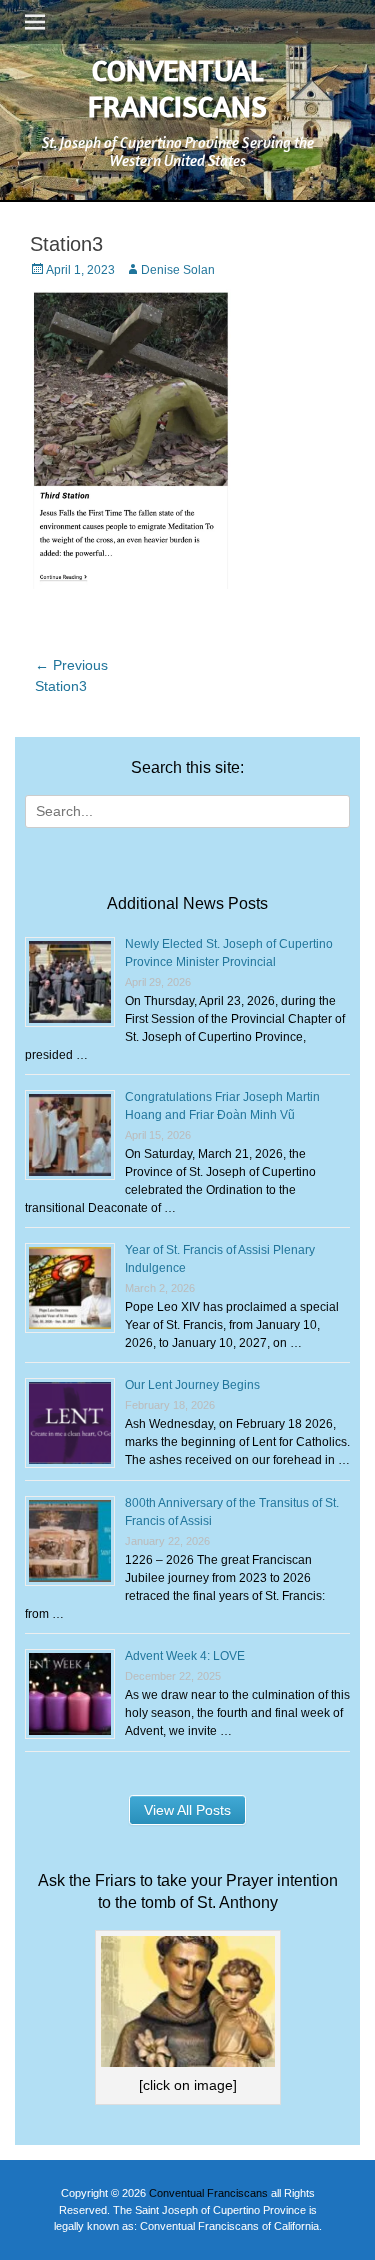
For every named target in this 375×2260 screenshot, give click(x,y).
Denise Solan (178, 270)
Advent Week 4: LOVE (185, 1656)
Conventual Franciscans (177, 88)
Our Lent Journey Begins (192, 1385)
